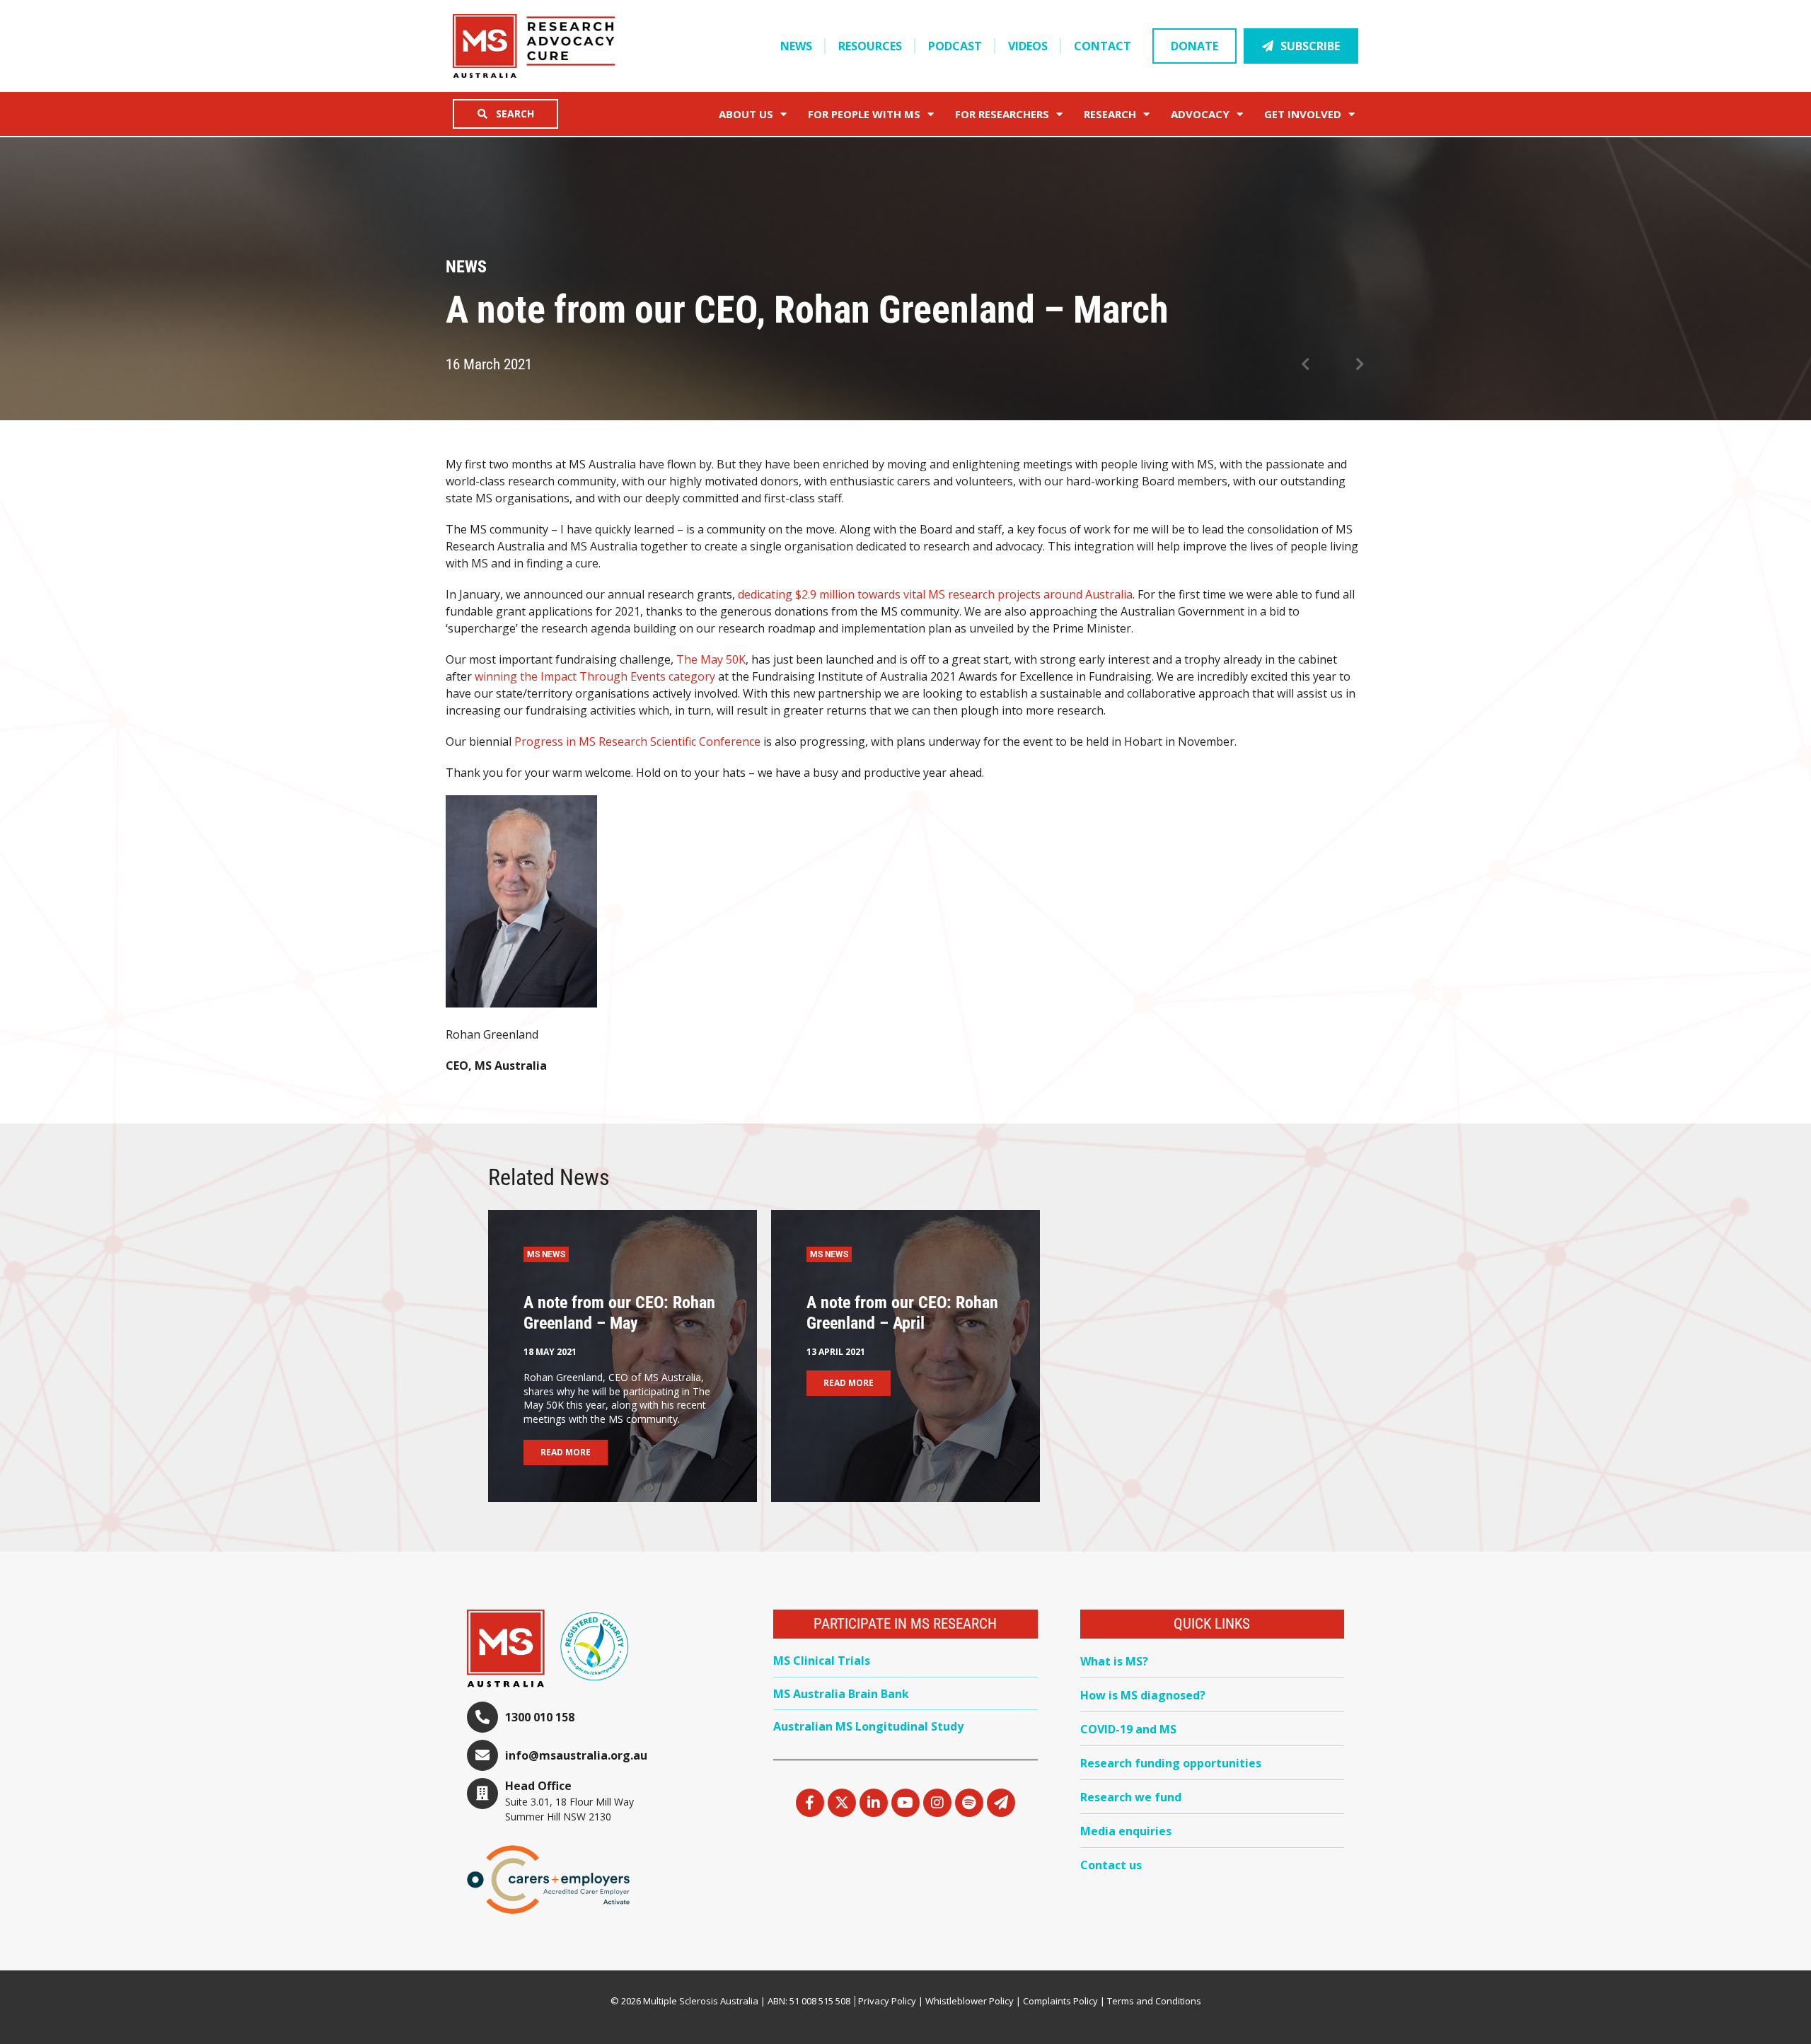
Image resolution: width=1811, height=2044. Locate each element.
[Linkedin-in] (874, 1803)
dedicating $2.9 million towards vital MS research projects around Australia (935, 594)
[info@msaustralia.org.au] (482, 1755)
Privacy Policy (887, 2001)
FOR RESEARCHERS (1002, 114)
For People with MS (864, 114)
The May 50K (711, 659)
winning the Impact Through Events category (595, 676)
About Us (746, 114)
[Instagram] (937, 1803)
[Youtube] (905, 1803)
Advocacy (1200, 114)
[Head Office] (482, 1794)
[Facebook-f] (810, 1803)
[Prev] (1317, 365)
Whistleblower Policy (970, 2001)
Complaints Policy (1060, 2001)
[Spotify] (969, 1803)
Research (1110, 114)
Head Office (538, 1786)
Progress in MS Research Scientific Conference (637, 741)
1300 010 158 (540, 1717)
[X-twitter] (842, 1803)
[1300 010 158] (482, 1717)
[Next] (1349, 365)
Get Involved (1303, 114)
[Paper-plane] (1001, 1803)
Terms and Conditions (1154, 2001)
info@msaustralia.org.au (576, 1755)
